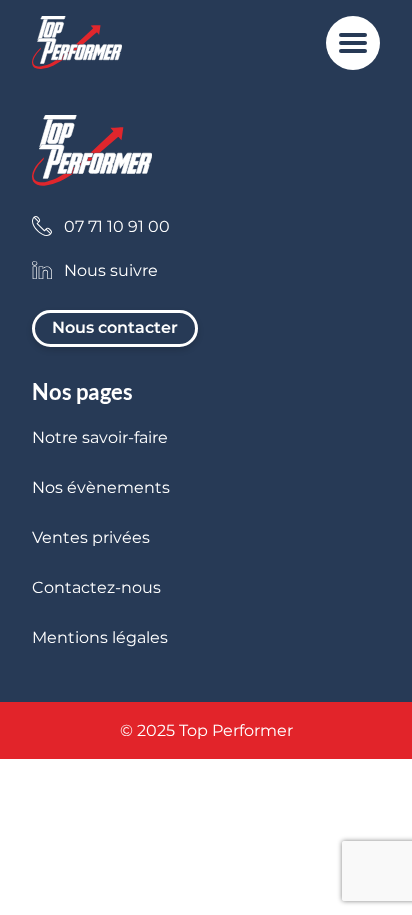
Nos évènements (101, 487)
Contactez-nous (96, 587)
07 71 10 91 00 (117, 226)
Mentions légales (100, 637)
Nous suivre (111, 270)
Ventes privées (91, 537)
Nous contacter (115, 327)
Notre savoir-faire (100, 437)
